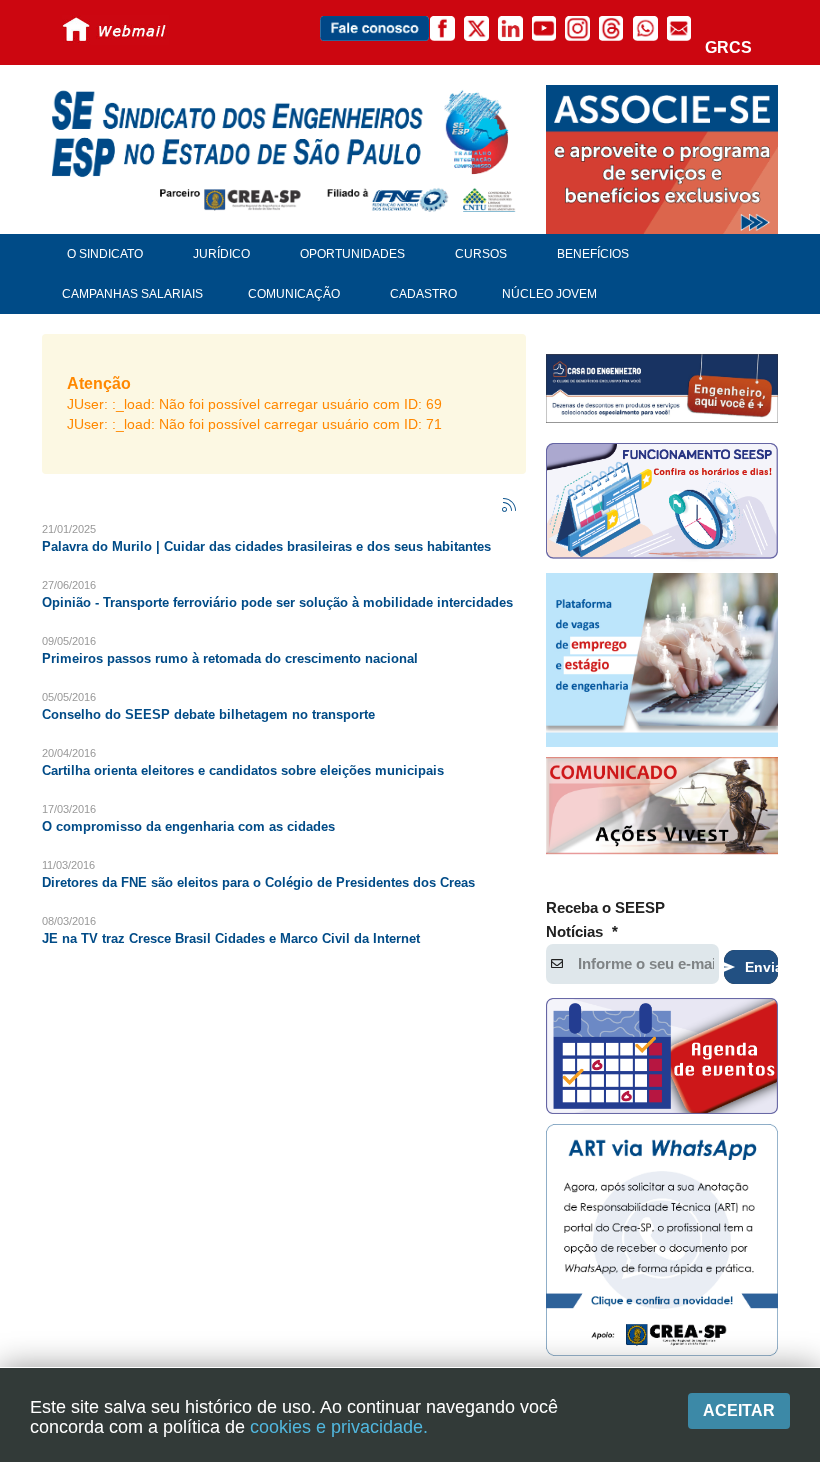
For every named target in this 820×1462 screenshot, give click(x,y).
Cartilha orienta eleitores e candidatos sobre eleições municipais (243, 770)
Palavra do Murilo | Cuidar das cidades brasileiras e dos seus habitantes (266, 546)
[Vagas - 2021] (662, 660)
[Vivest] (662, 808)
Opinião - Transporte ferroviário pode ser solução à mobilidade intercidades (277, 602)
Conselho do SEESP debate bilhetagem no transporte (208, 714)
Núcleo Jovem (549, 294)
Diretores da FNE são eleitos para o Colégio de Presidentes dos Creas (258, 882)
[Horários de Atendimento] (662, 503)
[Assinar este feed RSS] (510, 506)
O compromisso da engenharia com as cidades (188, 826)
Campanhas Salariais (132, 294)
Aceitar (739, 1410)
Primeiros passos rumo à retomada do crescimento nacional (230, 658)
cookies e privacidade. (339, 1427)
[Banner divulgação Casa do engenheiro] (662, 388)
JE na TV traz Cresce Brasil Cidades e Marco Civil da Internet (231, 938)
